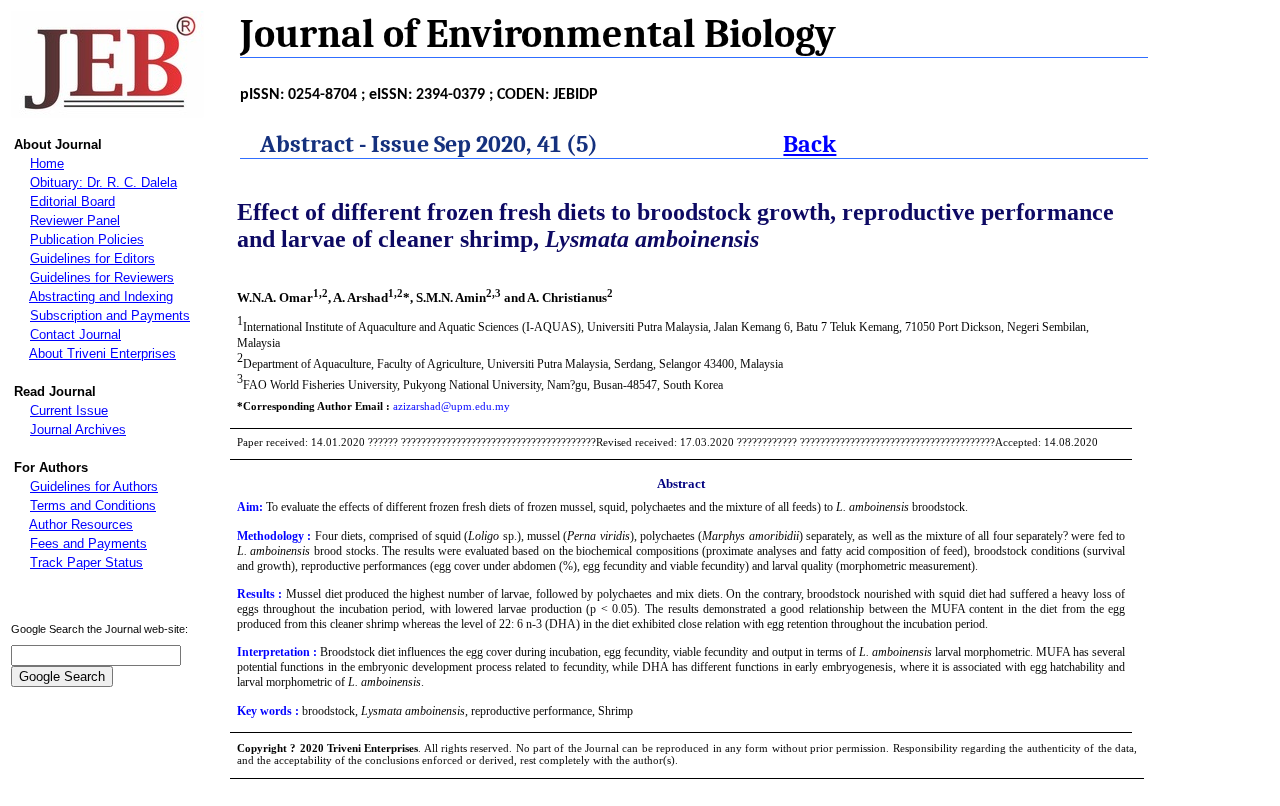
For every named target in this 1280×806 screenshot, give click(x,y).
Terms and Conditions (93, 505)
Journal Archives (78, 429)
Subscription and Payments (110, 315)
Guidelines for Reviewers (102, 277)
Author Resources (81, 524)
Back (809, 144)
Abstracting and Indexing (101, 296)
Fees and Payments (88, 543)
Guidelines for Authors (94, 486)
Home (47, 163)
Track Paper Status (86, 562)
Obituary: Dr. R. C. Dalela (103, 182)
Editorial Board (72, 201)
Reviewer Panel (75, 220)
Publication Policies (87, 239)
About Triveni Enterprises (102, 353)
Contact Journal (75, 334)
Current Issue (69, 410)
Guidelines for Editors (92, 258)
